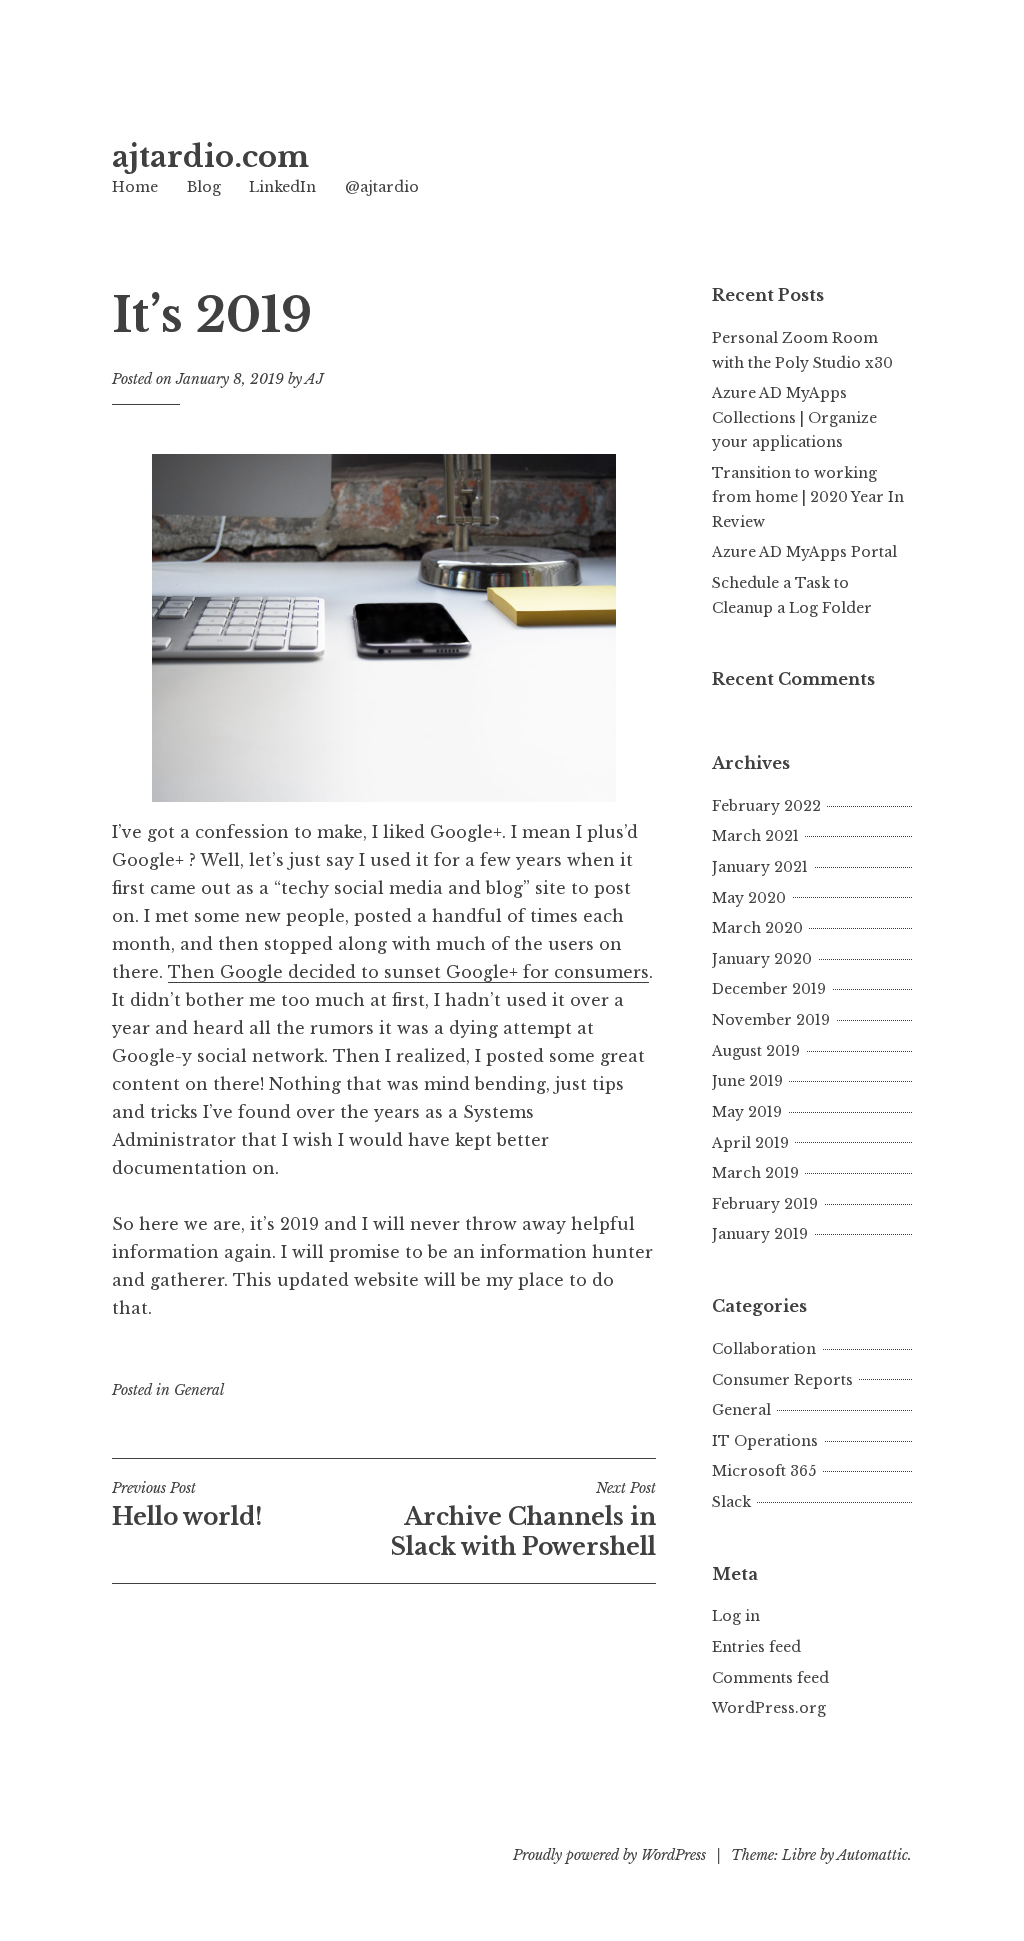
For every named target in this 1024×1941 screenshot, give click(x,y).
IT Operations (765, 1441)
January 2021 (760, 867)
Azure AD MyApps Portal (804, 552)
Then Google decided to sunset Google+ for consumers (408, 972)
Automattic (872, 1855)
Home (135, 187)
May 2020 (749, 898)
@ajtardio (382, 187)
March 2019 (755, 1173)
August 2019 (756, 1051)
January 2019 (760, 1234)
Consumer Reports (782, 1380)
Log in (736, 1616)
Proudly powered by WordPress (609, 1855)
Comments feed (770, 1678)
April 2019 (750, 1143)
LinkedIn (282, 187)
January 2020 (762, 959)
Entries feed (756, 1647)
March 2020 (757, 928)
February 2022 (766, 806)
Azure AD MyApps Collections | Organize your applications (794, 417)
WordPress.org (769, 1708)
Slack (731, 1502)
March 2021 (755, 836)
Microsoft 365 (764, 1471)
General (199, 1390)
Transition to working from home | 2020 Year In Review (808, 497)
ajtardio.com (210, 157)
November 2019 (771, 1020)
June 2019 (747, 1081)
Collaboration (764, 1349)
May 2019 (747, 1112)
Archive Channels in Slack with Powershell (523, 1520)
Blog (204, 187)
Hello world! (187, 1505)
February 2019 (765, 1204)
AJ (314, 379)
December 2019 (769, 989)
